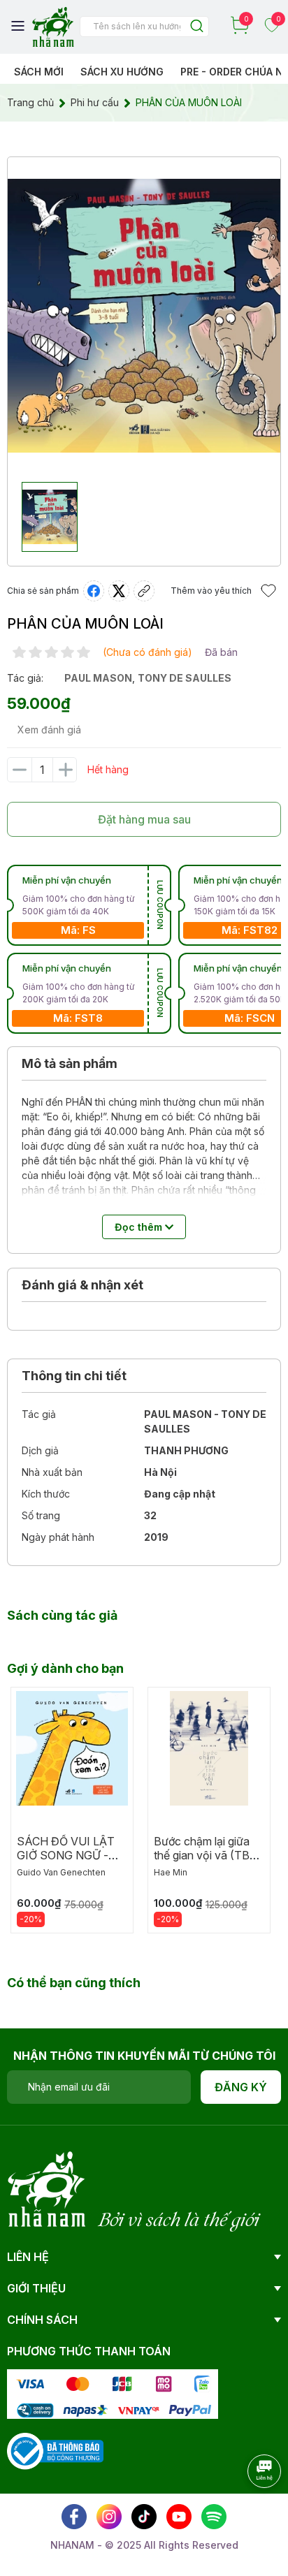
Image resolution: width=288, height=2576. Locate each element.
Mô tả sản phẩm (70, 1063)
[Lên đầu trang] (250, 2510)
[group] (144, 316)
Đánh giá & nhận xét (82, 1285)
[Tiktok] (144, 2517)
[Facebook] (74, 2517)
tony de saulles (185, 678)
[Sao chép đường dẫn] (144, 591)
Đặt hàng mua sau (144, 819)
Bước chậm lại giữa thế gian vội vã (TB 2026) (202, 1855)
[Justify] (197, 27)
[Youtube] (179, 2517)
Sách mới (39, 72)
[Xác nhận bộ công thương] (55, 2450)
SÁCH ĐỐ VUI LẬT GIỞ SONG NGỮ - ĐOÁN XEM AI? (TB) (70, 1855)
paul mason (98, 678)
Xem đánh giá (49, 730)
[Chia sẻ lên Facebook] (94, 591)
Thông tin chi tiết (74, 1376)
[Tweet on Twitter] (119, 591)
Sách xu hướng (122, 72)
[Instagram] (109, 2517)
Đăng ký (241, 2087)
